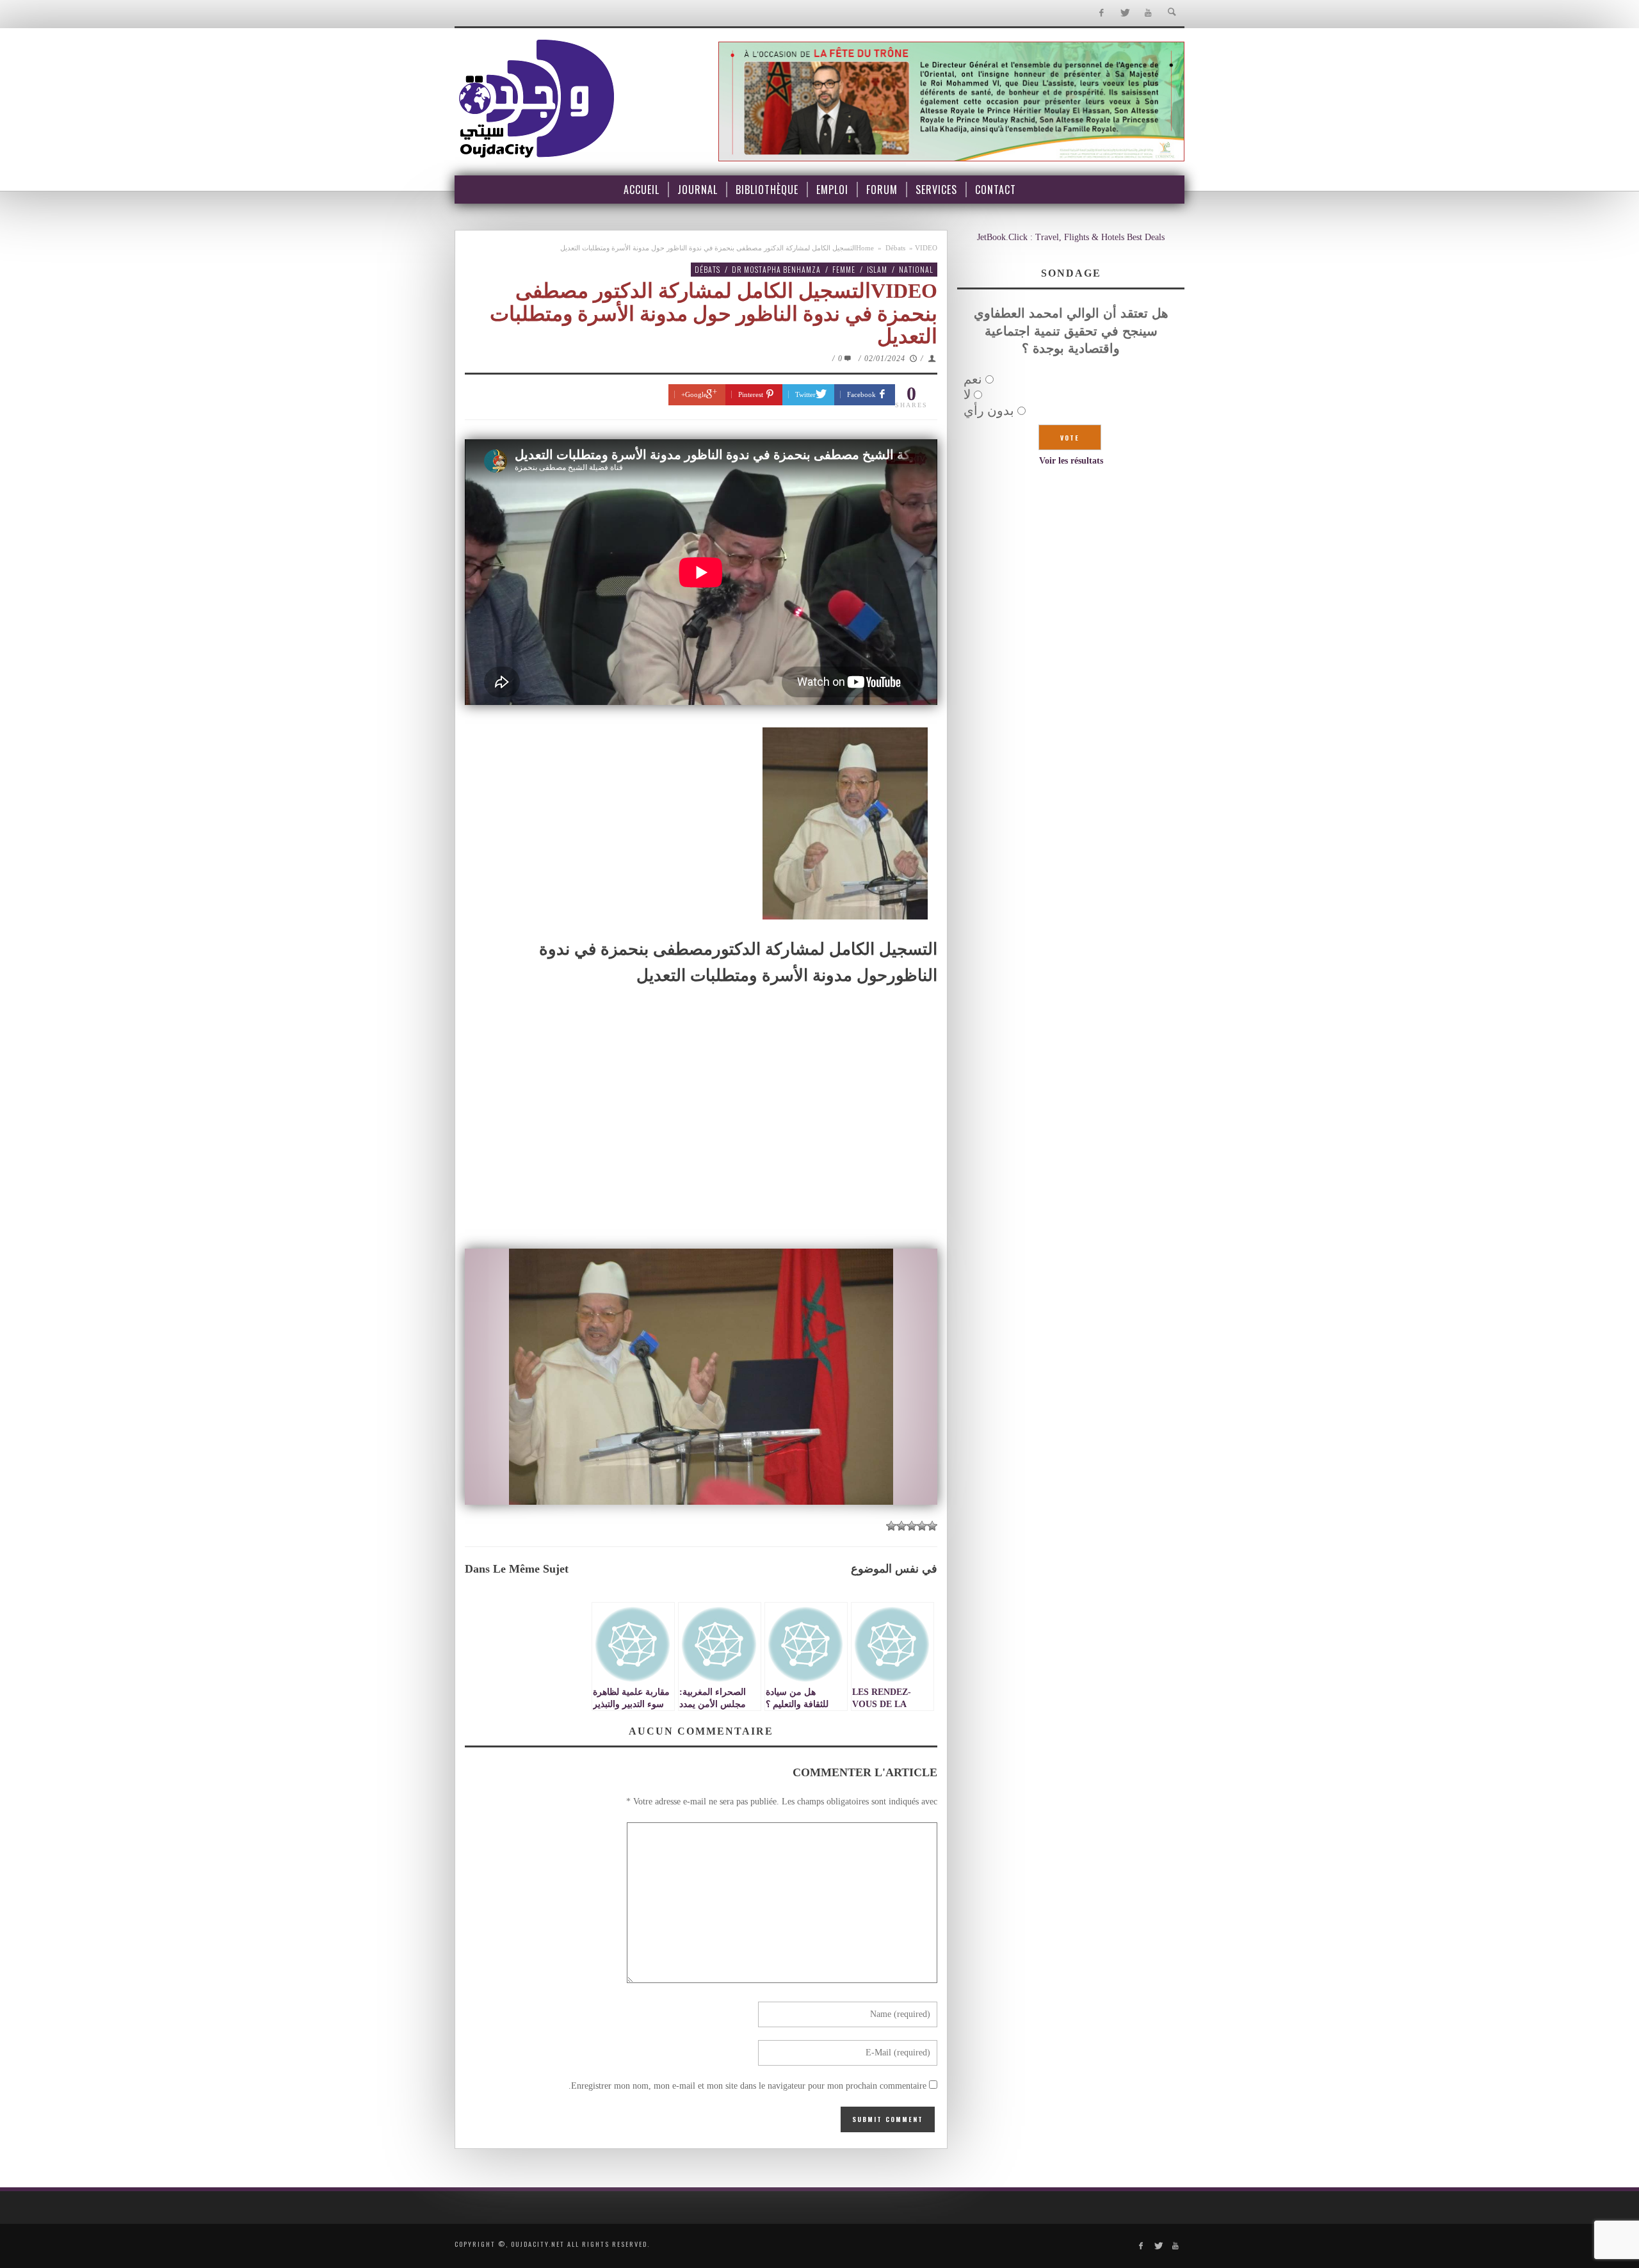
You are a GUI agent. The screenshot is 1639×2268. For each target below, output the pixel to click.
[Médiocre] (932, 1526)
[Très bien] (901, 1526)
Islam (877, 269)
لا (967, 394)
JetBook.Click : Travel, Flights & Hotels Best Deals (1071, 237)
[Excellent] (891, 1526)
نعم (973, 379)
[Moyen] (922, 1526)
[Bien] (912, 1526)
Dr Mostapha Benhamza (776, 269)
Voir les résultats (1071, 461)
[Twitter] (1125, 13)
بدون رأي (989, 410)
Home (865, 248)
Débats (895, 248)
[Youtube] (1148, 13)
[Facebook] (1101, 13)
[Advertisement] (701, 1147)
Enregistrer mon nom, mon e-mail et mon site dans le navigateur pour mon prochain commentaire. (747, 2086)
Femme (844, 269)
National (916, 269)
